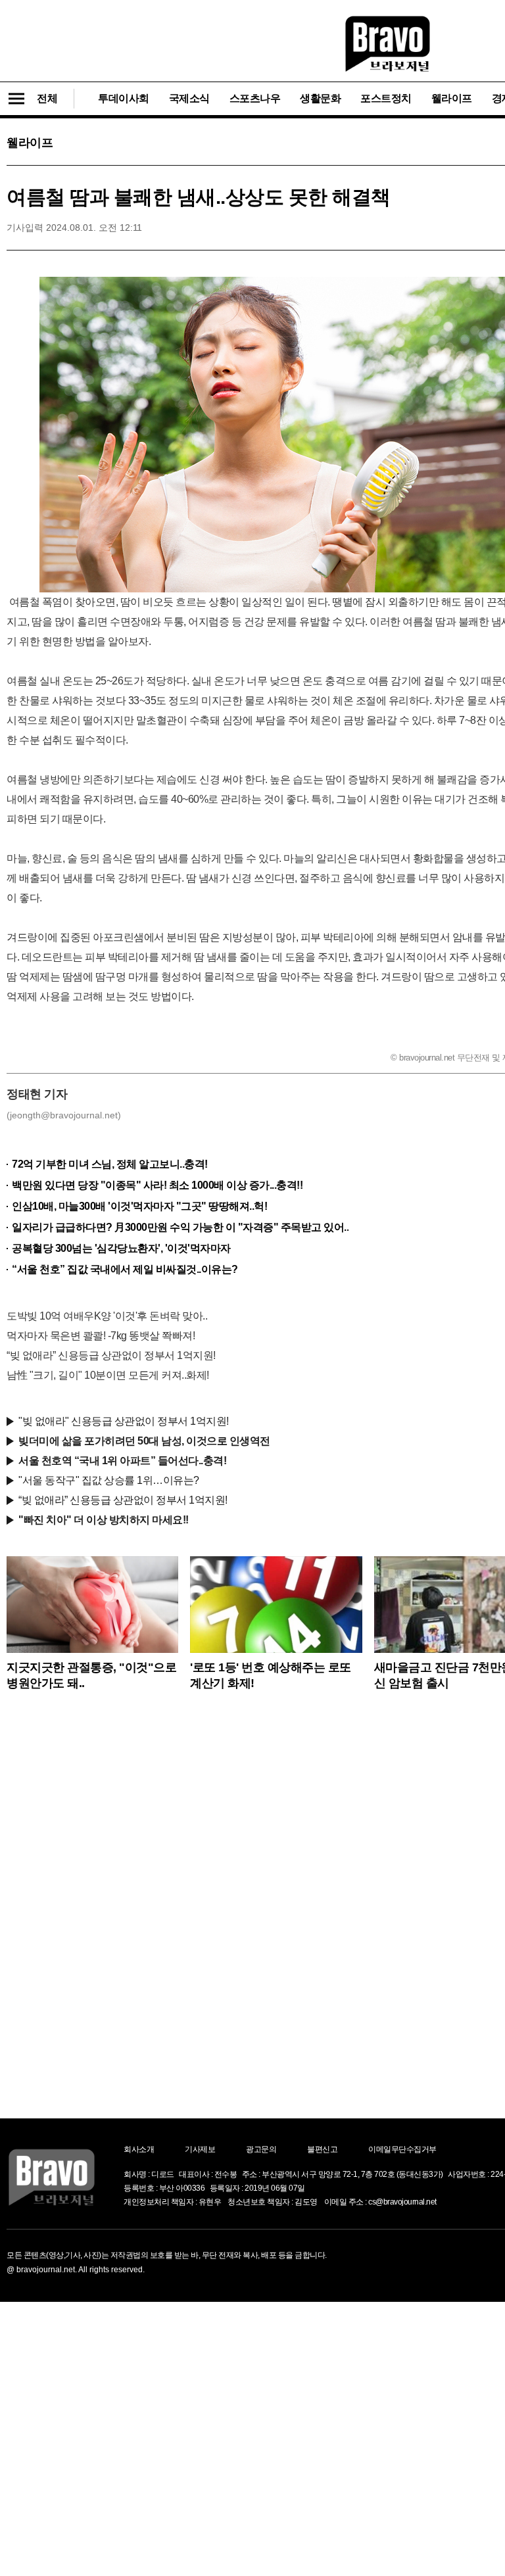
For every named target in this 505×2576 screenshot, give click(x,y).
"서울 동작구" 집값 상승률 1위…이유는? (109, 1480)
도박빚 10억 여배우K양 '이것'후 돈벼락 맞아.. (107, 1316)
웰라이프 (452, 98)
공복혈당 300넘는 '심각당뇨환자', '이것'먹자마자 (121, 1248)
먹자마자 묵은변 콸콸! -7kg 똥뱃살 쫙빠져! (101, 1336)
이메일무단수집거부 (402, 2149)
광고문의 (261, 2149)
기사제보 (200, 2149)
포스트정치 (386, 98)
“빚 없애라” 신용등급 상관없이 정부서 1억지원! (111, 1355)
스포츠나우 (255, 98)
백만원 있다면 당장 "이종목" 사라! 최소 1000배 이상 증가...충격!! (157, 1185)
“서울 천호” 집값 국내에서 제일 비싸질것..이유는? (125, 1269)
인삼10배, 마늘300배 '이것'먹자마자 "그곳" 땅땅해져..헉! (139, 1206)
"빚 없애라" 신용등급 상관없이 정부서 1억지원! (124, 1421)
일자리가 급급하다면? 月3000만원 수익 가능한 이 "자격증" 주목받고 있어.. (180, 1227)
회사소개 (139, 2149)
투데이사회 (124, 98)
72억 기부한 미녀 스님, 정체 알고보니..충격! (110, 1164)
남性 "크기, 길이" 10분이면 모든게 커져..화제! (108, 1375)
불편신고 (322, 2149)
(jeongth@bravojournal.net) (64, 1115)
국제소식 (189, 98)
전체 (47, 98)
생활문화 (320, 98)
